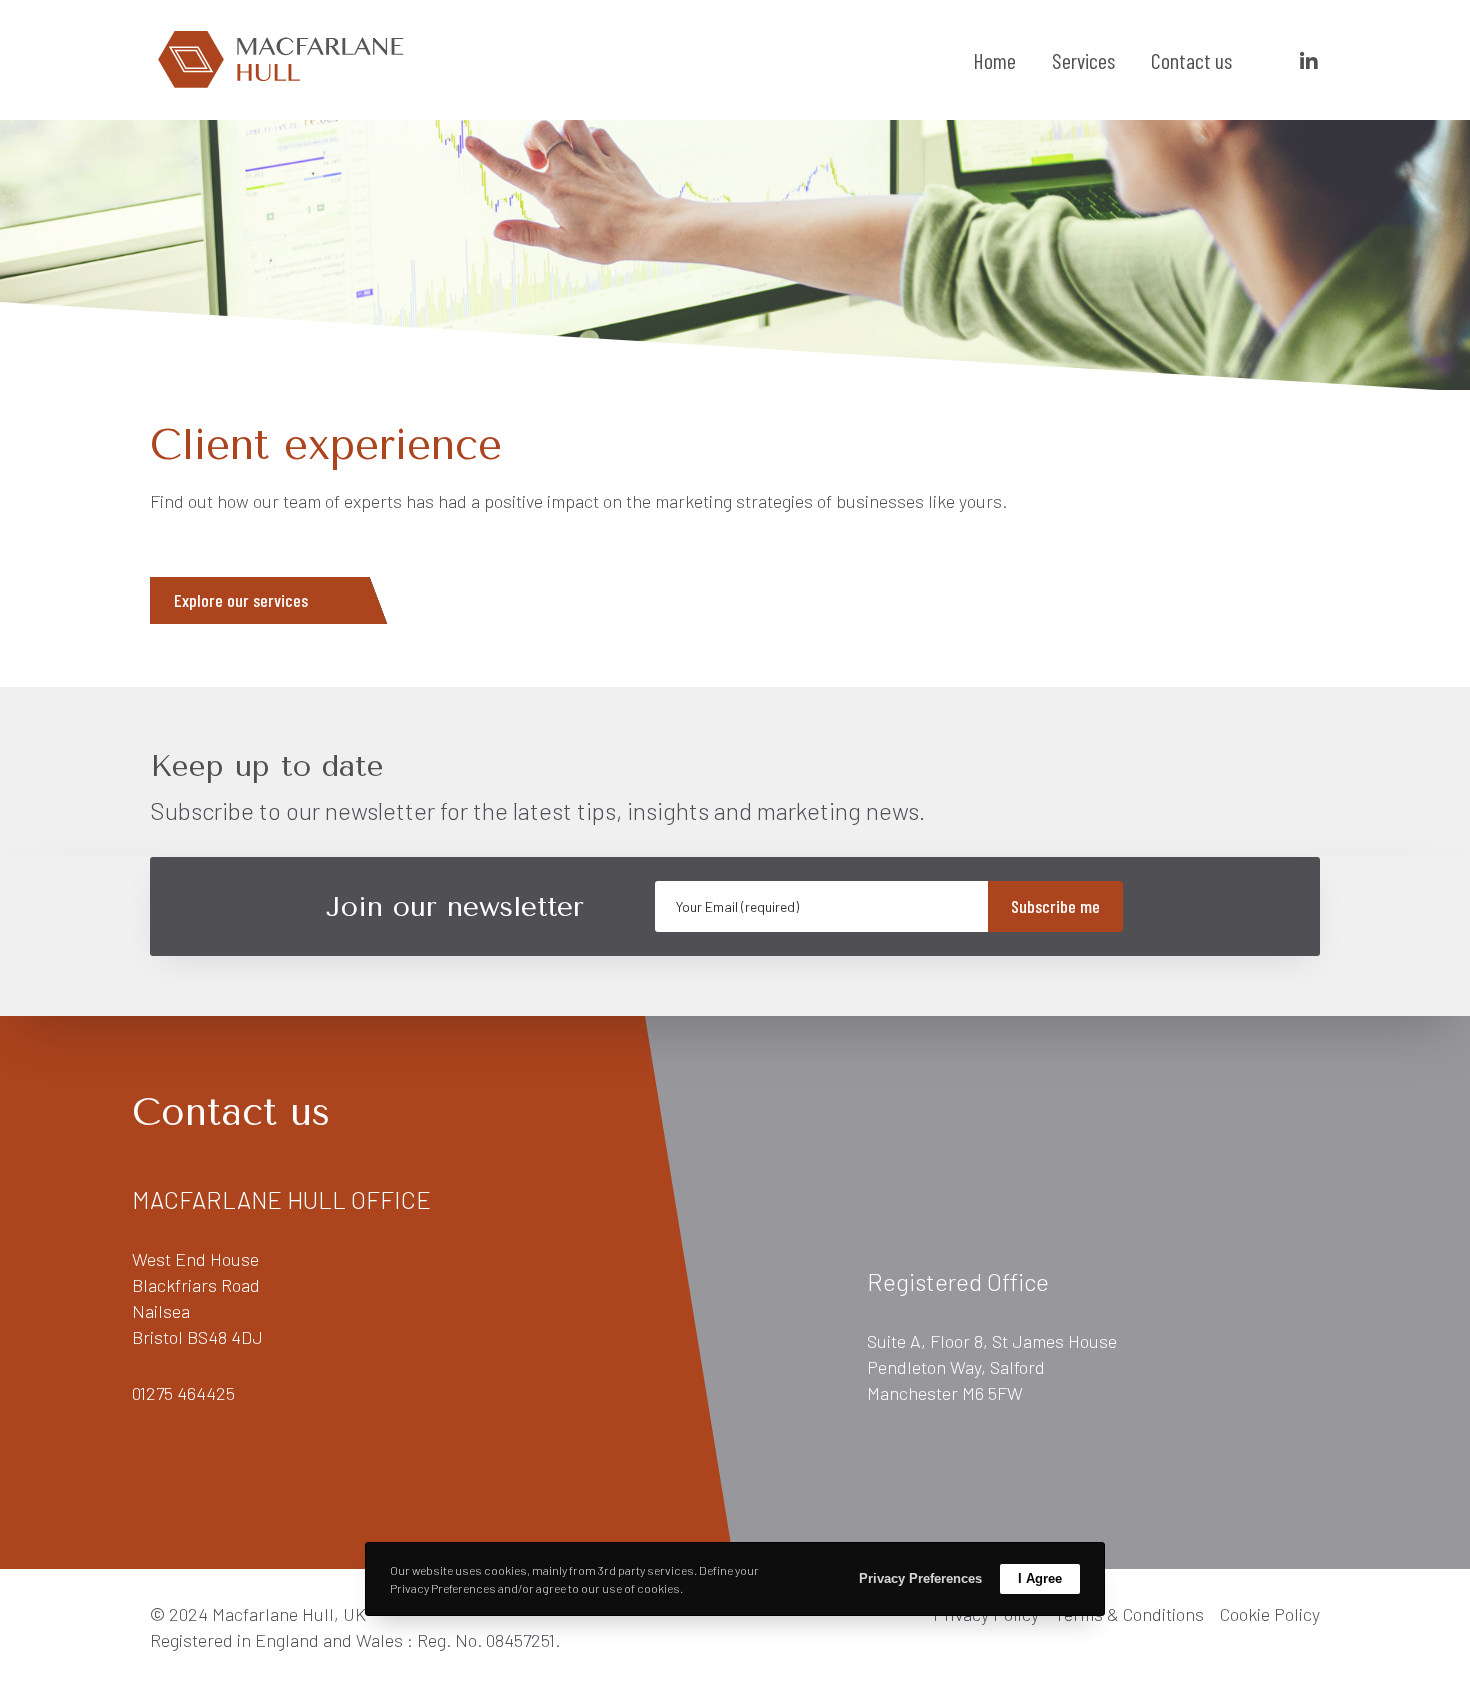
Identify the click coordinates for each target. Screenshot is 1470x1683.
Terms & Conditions (1129, 1614)
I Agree (1040, 1578)
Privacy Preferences (920, 1578)
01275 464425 (183, 1393)
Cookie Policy (1270, 1614)
